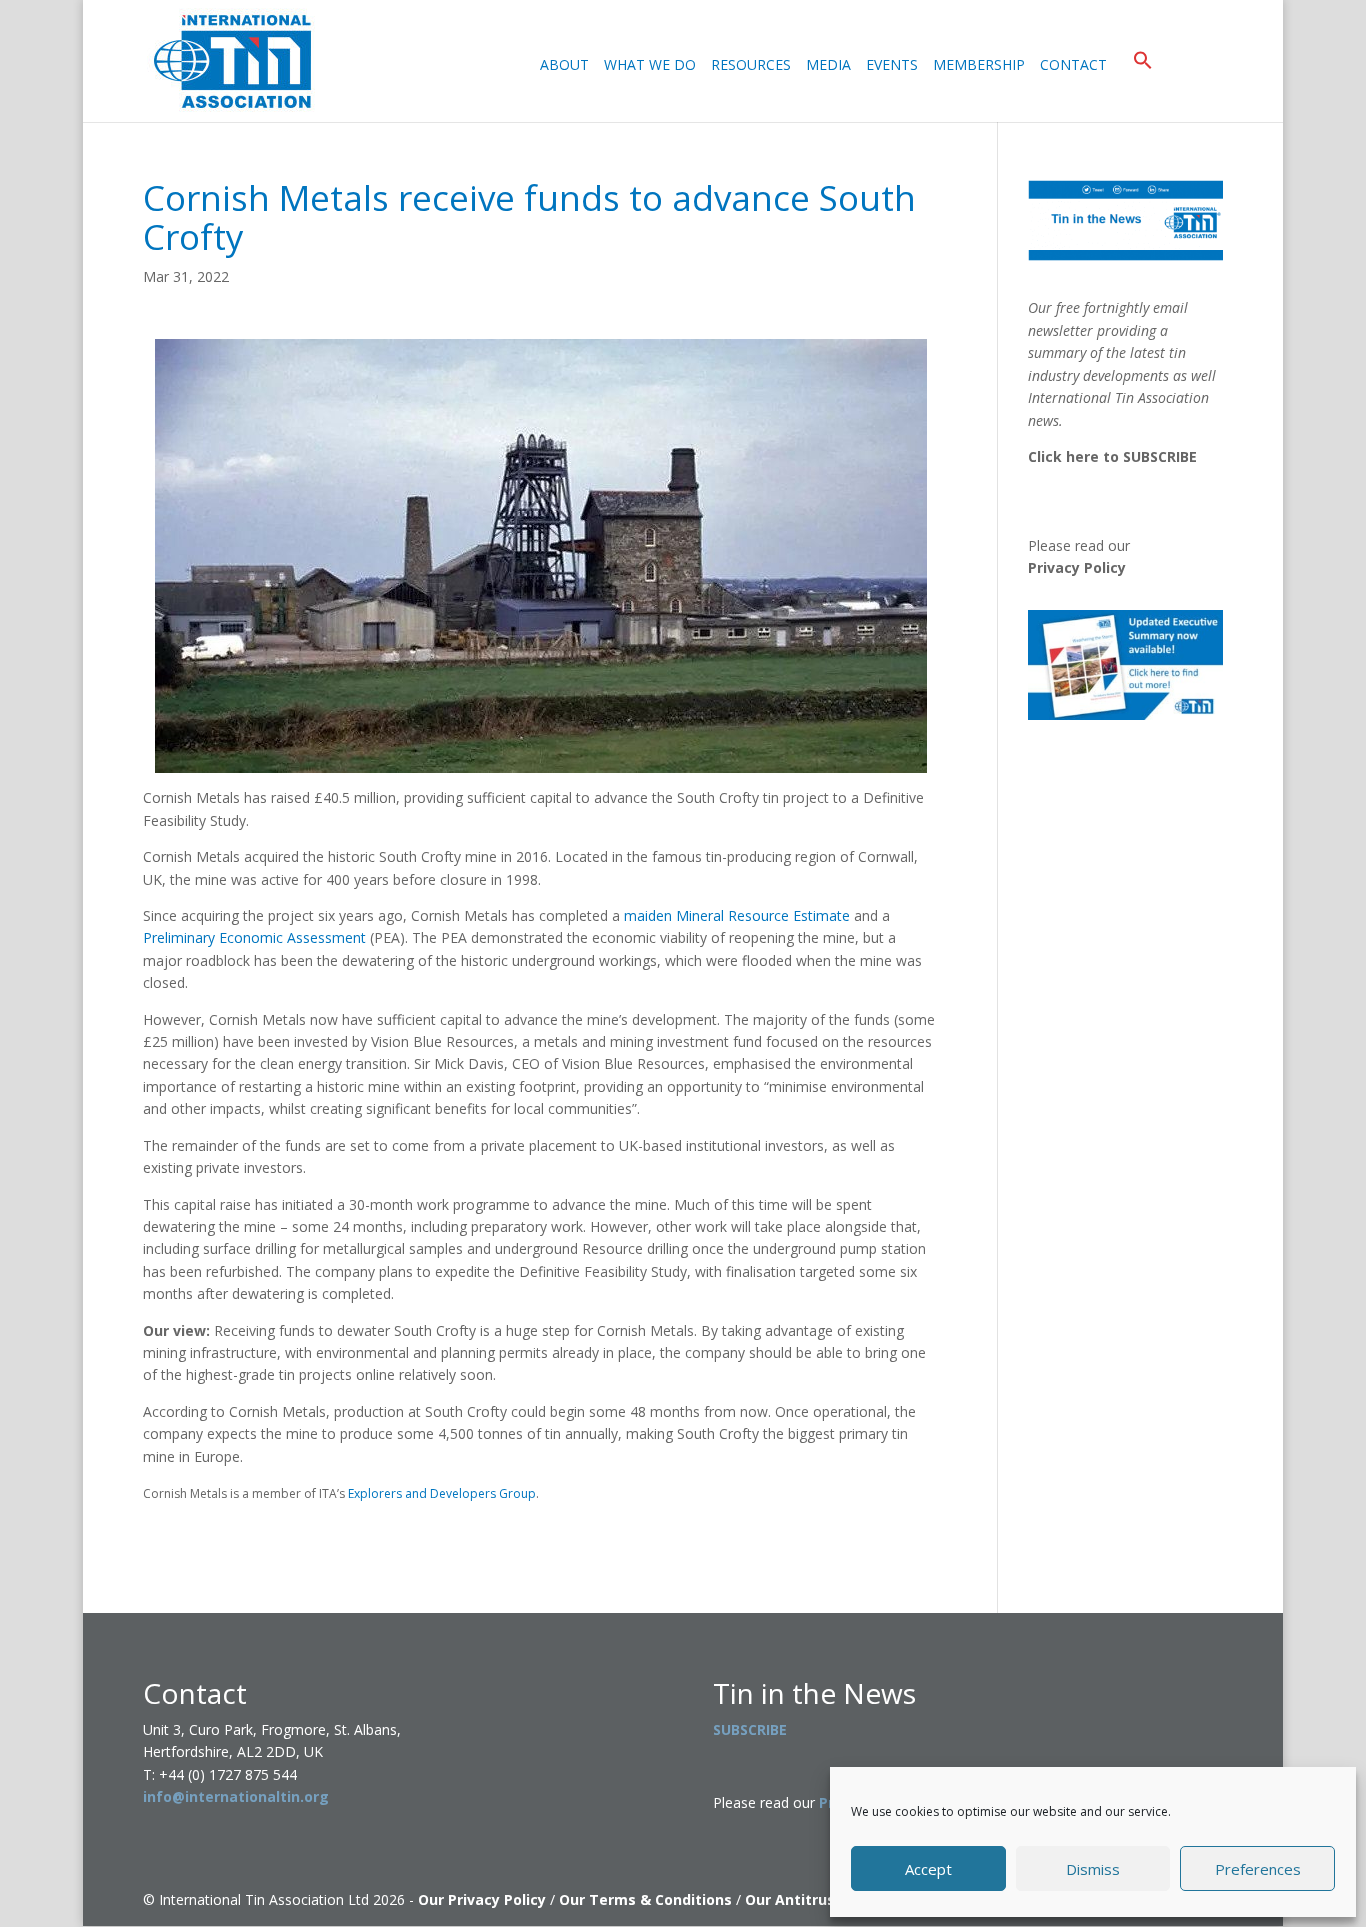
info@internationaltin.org (236, 1796)
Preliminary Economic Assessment (254, 937)
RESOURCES (751, 66)
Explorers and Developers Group (442, 1493)
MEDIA (828, 66)
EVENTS (892, 66)
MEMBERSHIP (979, 66)
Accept (928, 1869)
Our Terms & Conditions (645, 1899)
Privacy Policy (1077, 567)
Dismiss (1093, 1869)
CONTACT (1073, 66)
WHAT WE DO (650, 66)
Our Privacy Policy (482, 1899)
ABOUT (564, 66)
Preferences (1258, 1869)
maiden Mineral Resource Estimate (737, 915)
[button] (1143, 86)
